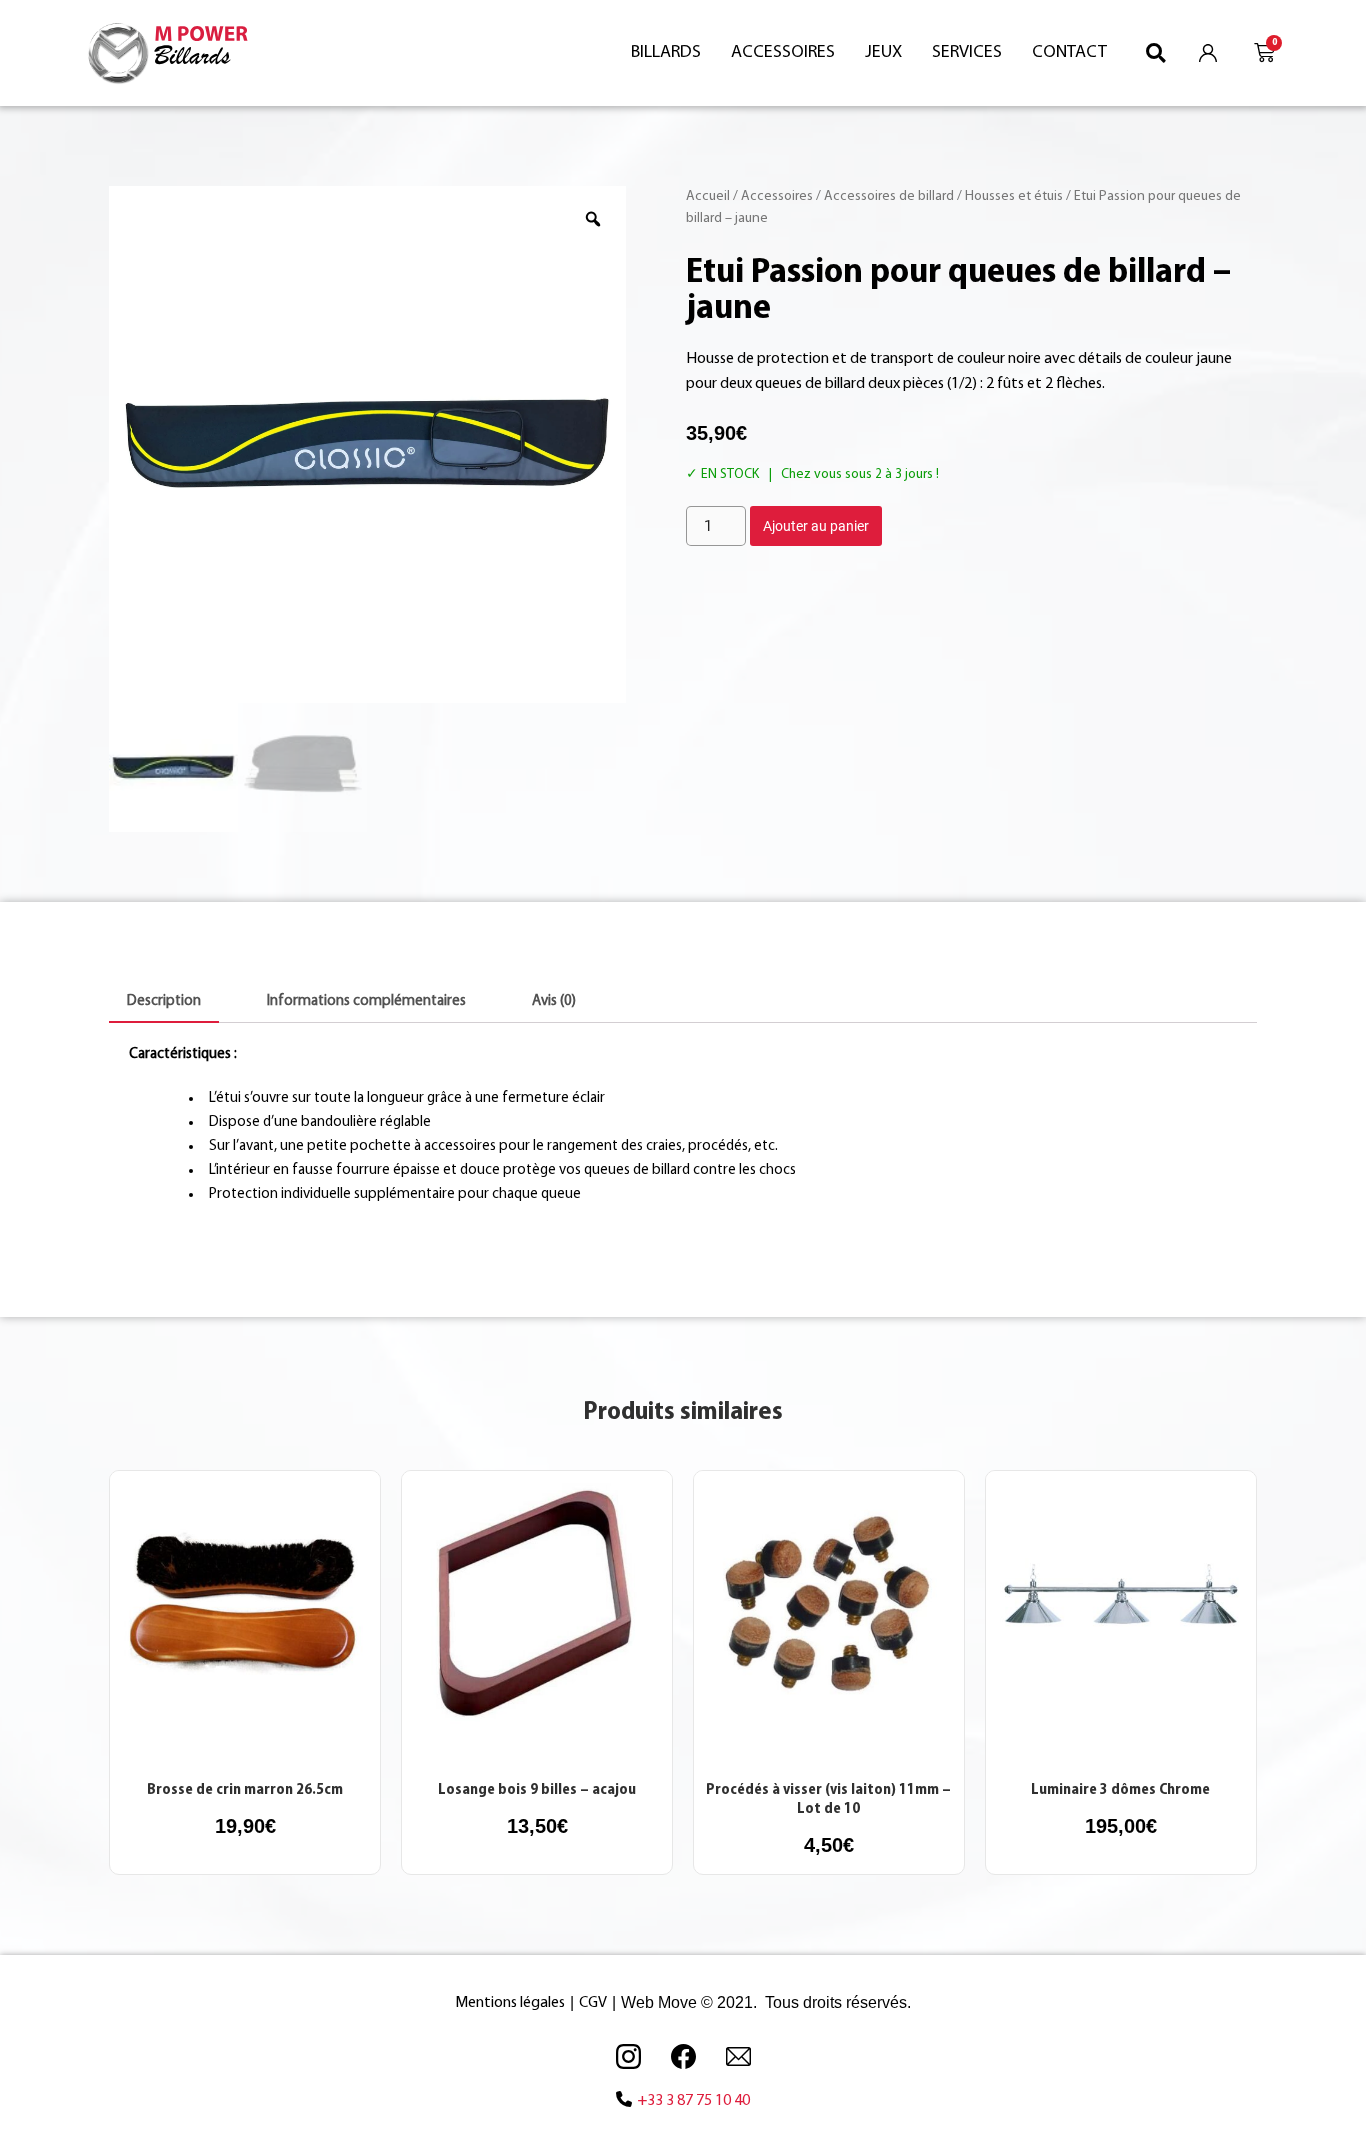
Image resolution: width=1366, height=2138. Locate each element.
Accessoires (783, 53)
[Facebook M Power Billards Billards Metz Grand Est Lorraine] (683, 2057)
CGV (593, 2003)
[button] (1156, 52)
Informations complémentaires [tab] (366, 1001)
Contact (1069, 53)
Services (967, 53)
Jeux (883, 53)
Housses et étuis (1014, 196)
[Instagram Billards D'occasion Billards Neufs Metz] (628, 2057)
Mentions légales (510, 2003)
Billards (666, 53)
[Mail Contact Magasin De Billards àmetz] (738, 2057)
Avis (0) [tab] (554, 1001)
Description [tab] (164, 1001)
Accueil (708, 196)
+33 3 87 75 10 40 (693, 2101)
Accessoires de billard (889, 196)
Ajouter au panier (816, 526)
